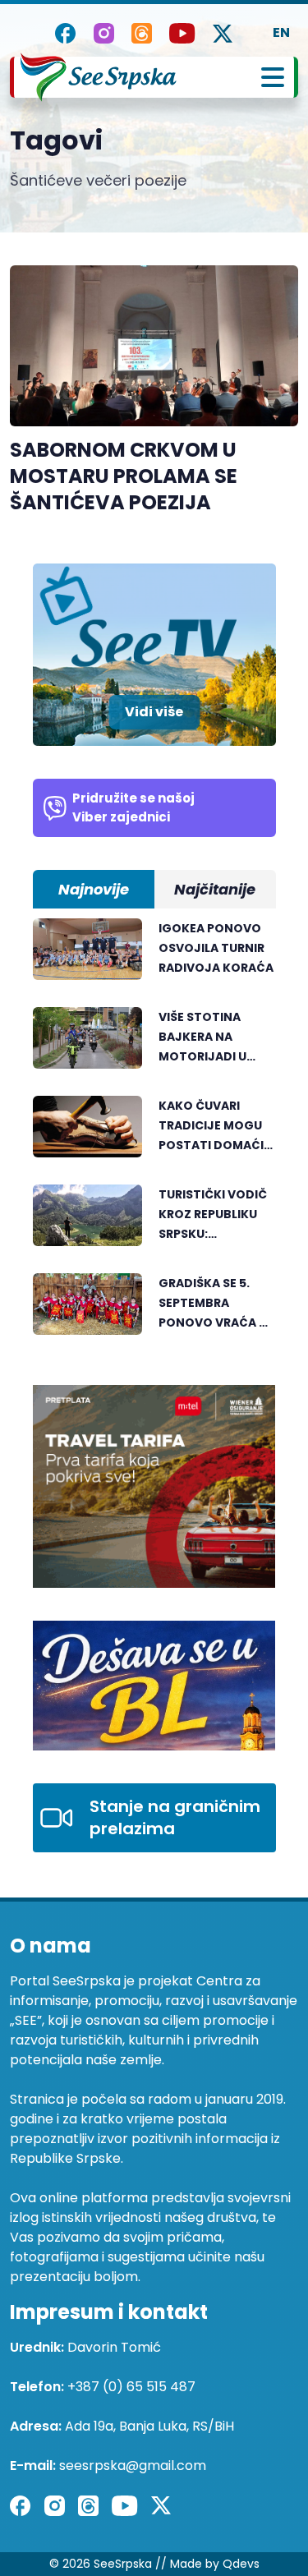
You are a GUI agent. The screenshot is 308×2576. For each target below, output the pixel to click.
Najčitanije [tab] (215, 889)
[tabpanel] (154, 1135)
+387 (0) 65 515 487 (131, 2387)
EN (281, 32)
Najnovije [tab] (94, 889)
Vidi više (154, 712)
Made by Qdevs (215, 2564)
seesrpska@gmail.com (133, 2466)
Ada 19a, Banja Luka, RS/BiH (149, 2426)
